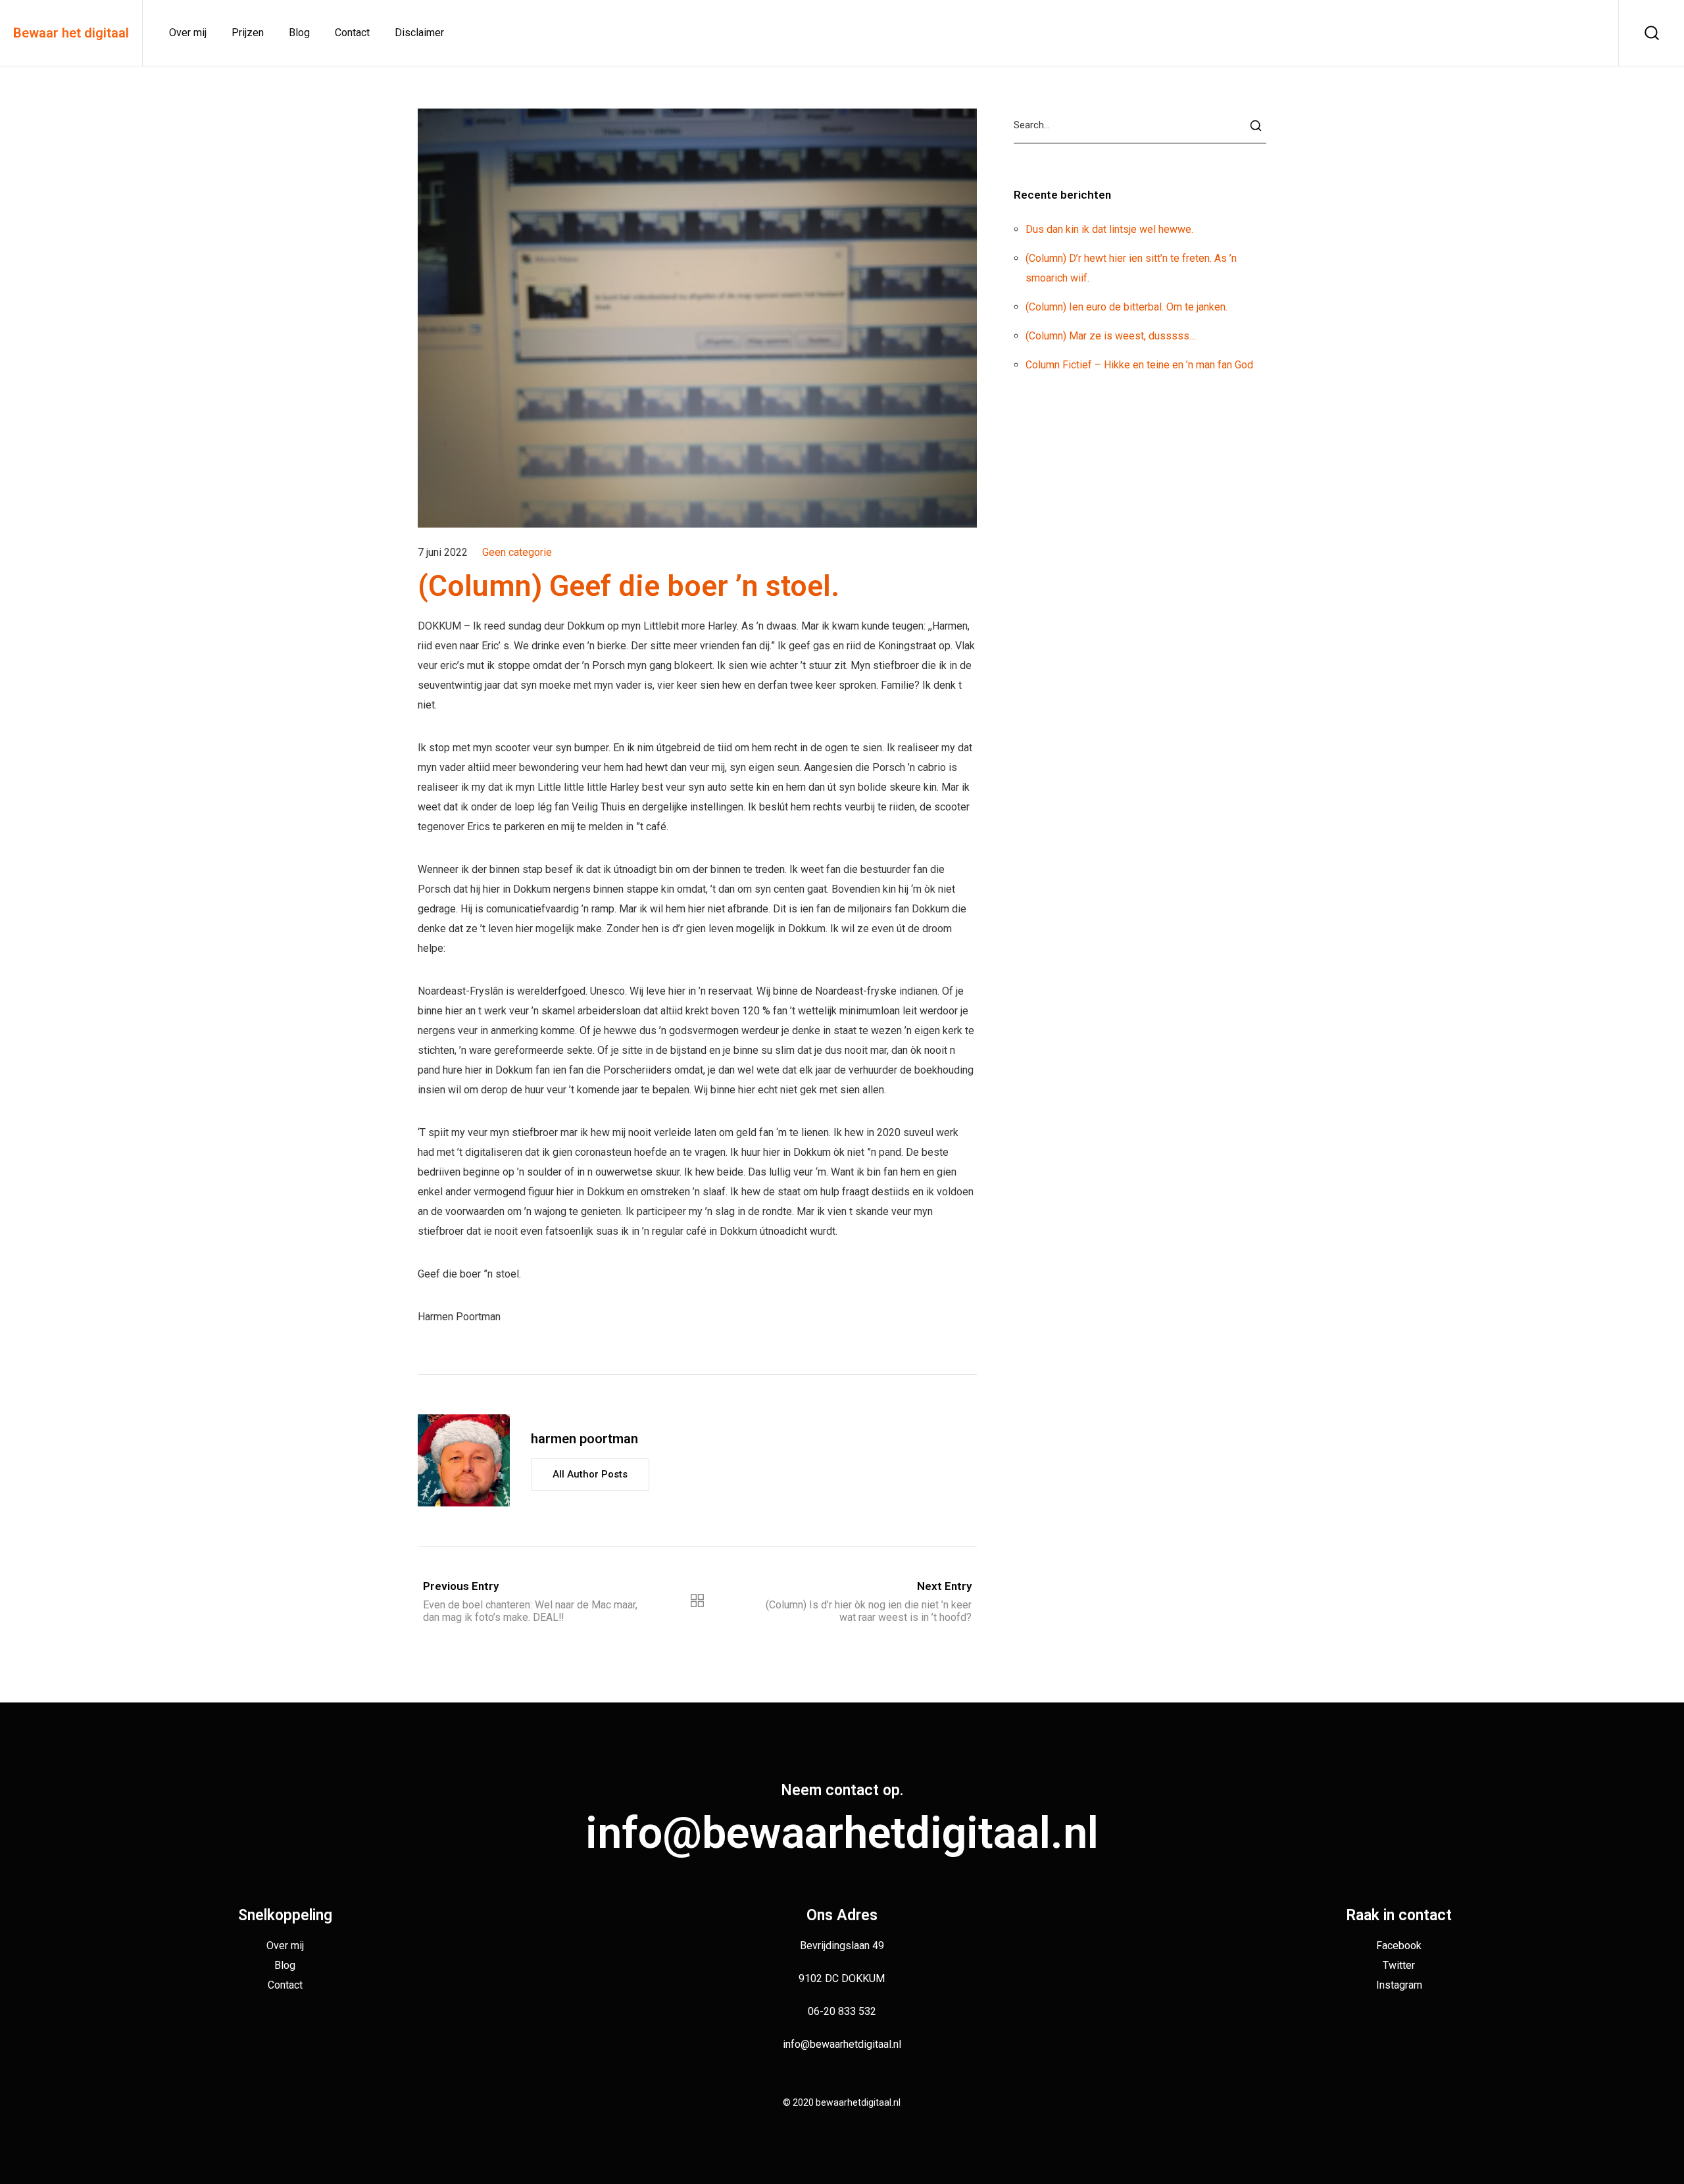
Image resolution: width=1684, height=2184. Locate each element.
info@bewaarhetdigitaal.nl (842, 1833)
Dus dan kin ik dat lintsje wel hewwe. (1109, 229)
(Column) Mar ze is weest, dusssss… (1111, 336)
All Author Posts (590, 1474)
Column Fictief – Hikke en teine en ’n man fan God (1139, 365)
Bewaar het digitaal (71, 33)
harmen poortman (584, 1439)
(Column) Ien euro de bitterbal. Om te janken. (1127, 307)
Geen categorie (517, 552)
